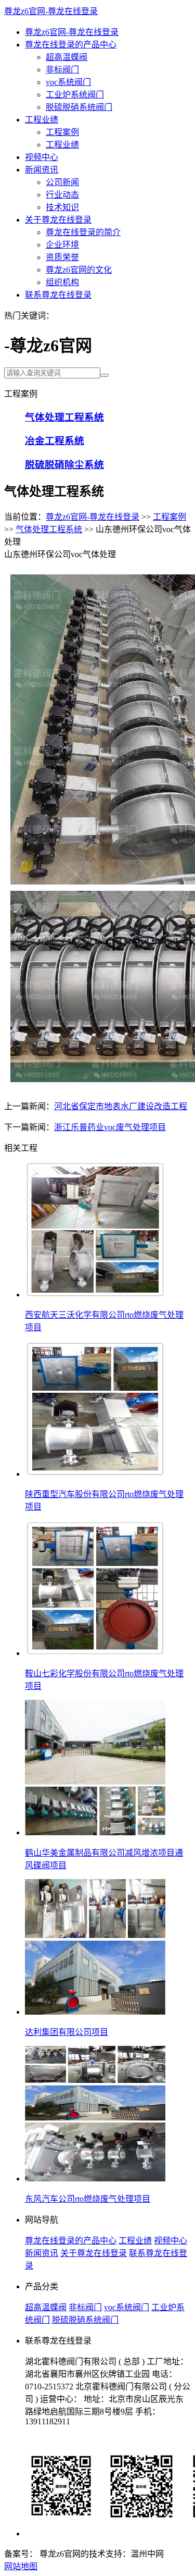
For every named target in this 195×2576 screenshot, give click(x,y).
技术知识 (62, 207)
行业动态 (62, 195)
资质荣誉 (62, 257)
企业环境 (62, 245)
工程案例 (62, 132)
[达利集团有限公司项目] (95, 2012)
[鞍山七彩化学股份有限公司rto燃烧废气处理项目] (95, 1653)
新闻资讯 (42, 170)
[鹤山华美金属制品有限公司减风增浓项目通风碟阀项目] (95, 1832)
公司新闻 (62, 182)
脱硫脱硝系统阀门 (79, 107)
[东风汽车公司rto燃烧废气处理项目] (95, 2179)
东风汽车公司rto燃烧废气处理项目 (88, 2199)
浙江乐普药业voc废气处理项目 (110, 1127)
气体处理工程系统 (49, 529)
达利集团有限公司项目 (67, 2032)
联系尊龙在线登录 (58, 295)
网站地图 (21, 2566)
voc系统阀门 (68, 82)
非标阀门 (62, 70)
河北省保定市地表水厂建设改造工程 (121, 1106)
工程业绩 (42, 120)
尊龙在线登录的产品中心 (71, 45)
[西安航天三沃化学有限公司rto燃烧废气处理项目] (95, 1295)
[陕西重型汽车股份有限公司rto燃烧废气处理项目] (95, 1474)
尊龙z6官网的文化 (79, 270)
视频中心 (42, 157)
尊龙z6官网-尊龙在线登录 (51, 11)
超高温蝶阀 (67, 57)
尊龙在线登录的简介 (83, 232)
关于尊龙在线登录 (58, 220)
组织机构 (62, 282)
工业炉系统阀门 (75, 95)
